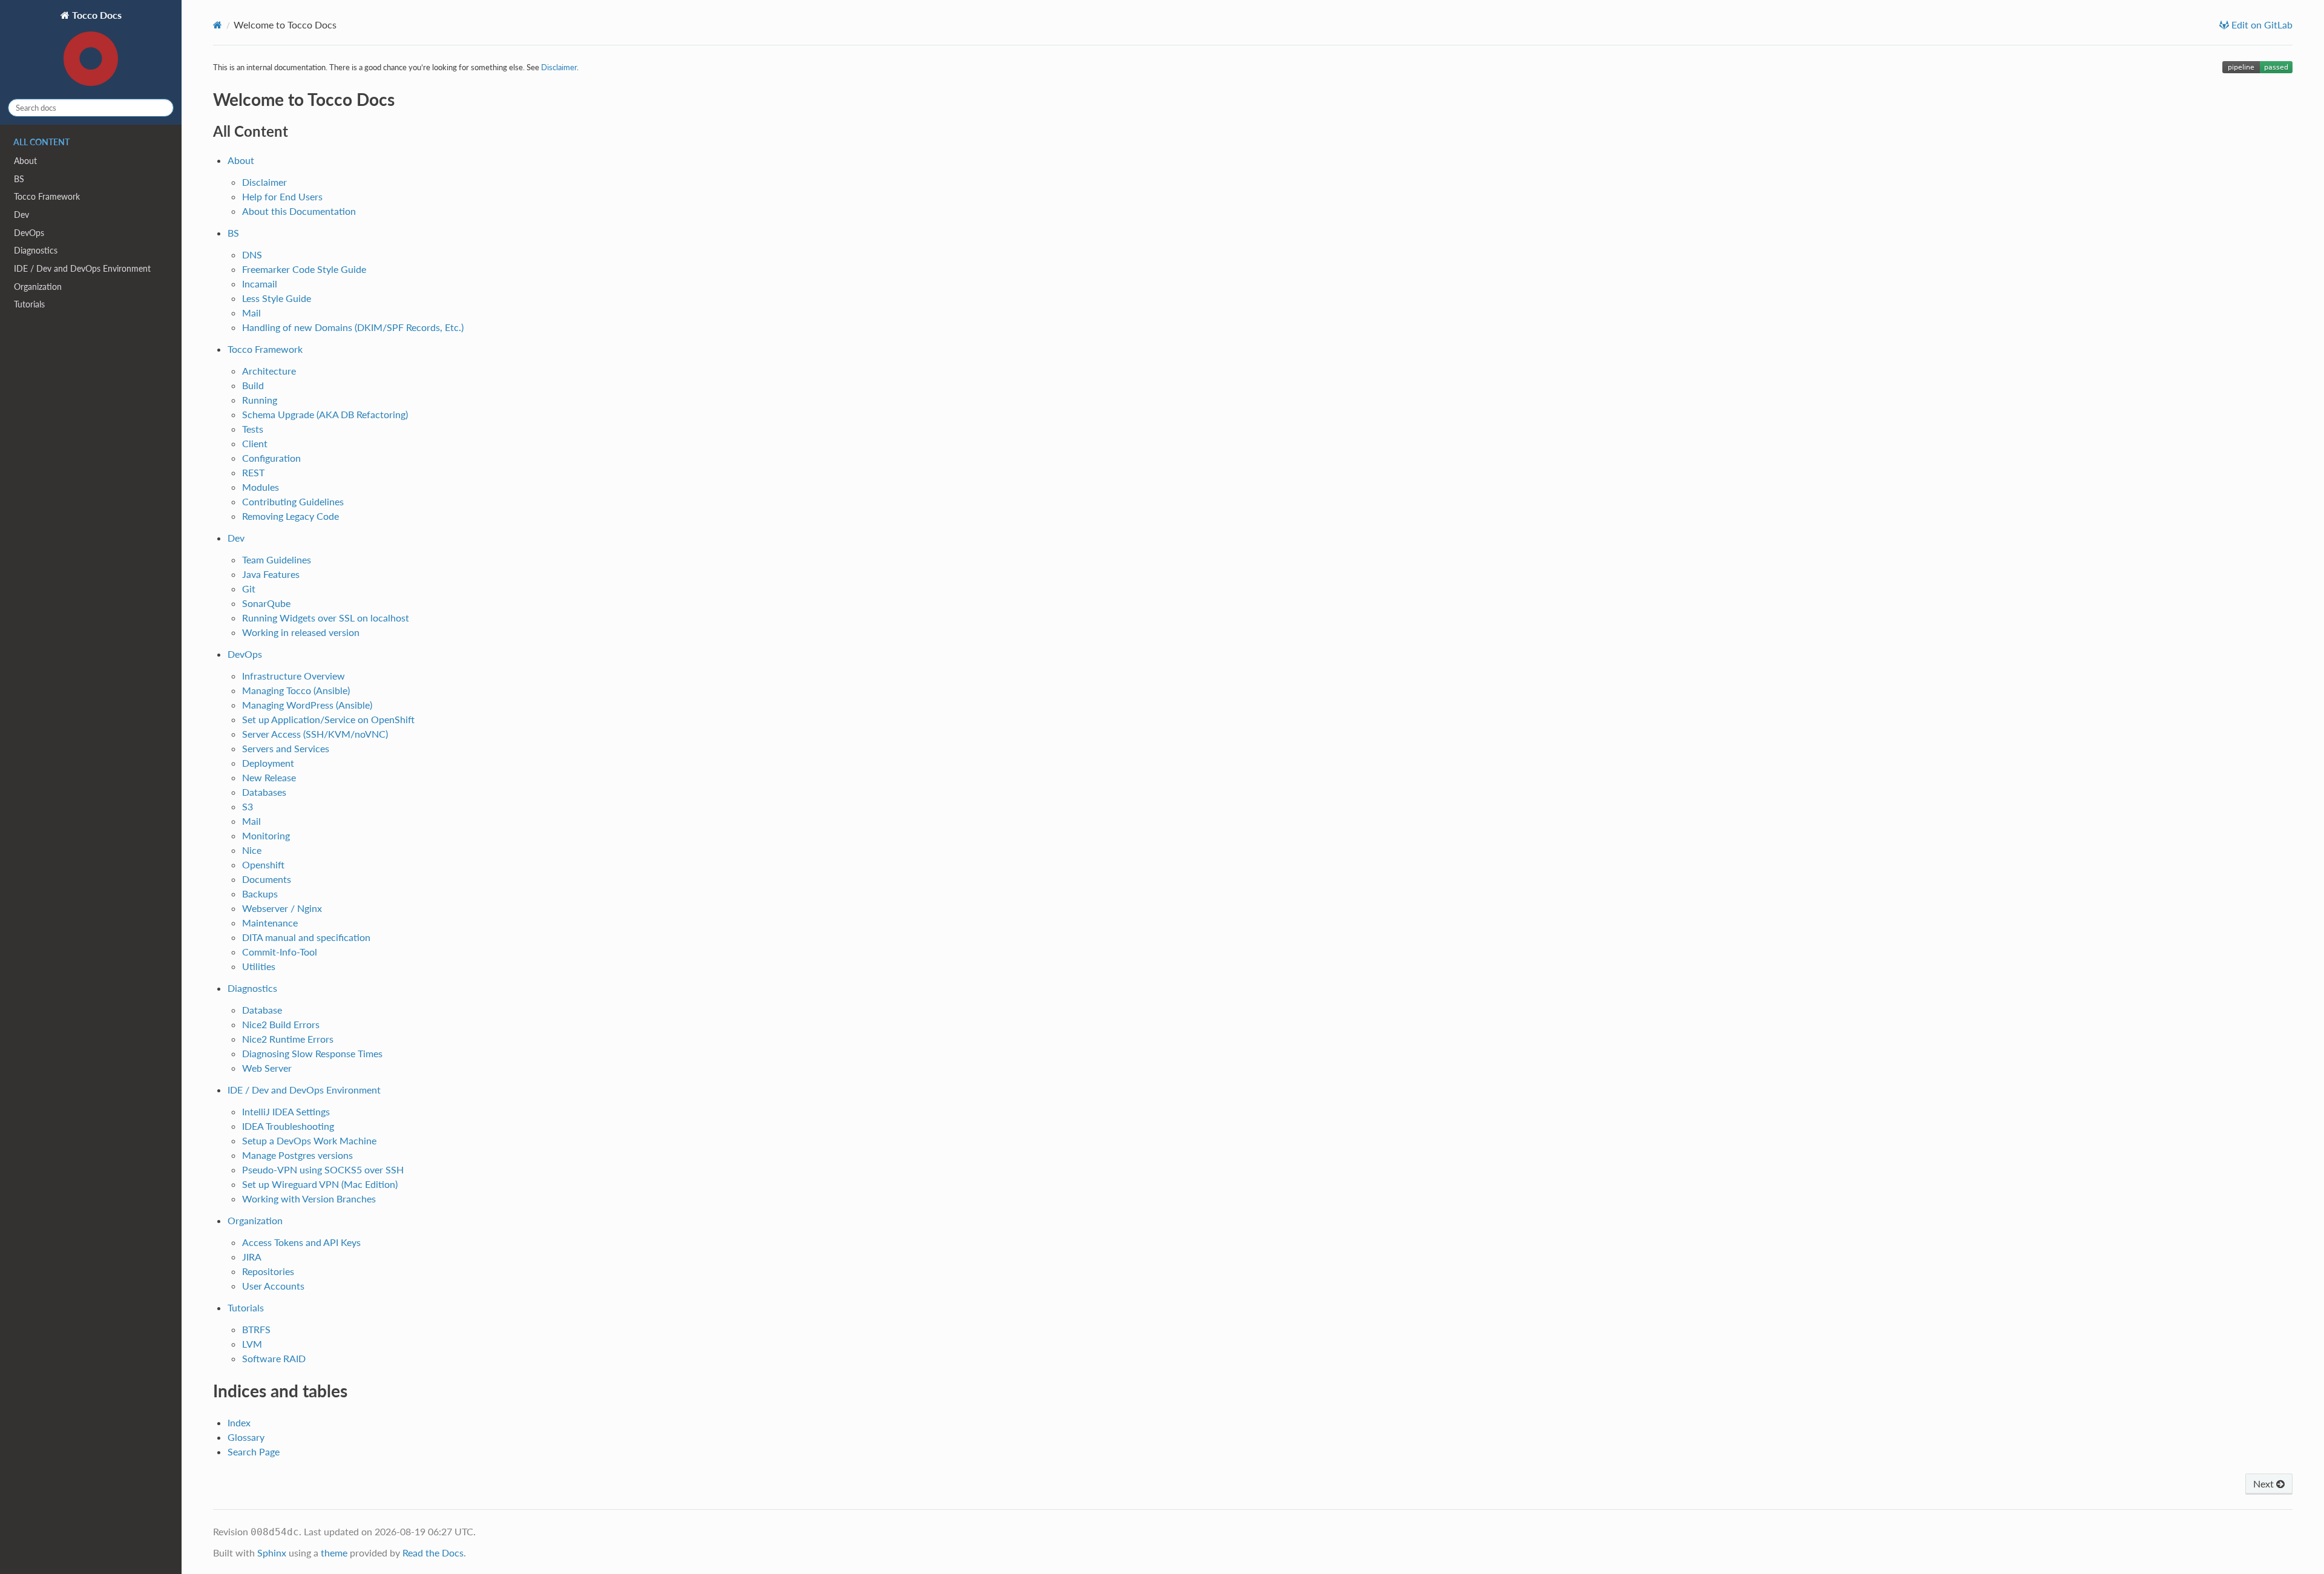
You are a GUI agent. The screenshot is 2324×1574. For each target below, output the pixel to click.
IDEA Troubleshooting (288, 1126)
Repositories (268, 1271)
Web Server (267, 1068)
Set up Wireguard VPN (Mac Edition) (320, 1184)
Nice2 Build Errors (281, 1024)
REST (253, 472)
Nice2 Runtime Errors (288, 1039)
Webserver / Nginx (282, 908)
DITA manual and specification (306, 937)
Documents (267, 879)
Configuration (271, 458)
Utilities (259, 966)
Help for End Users (282, 196)
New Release (269, 777)
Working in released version (301, 632)
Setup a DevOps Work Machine (309, 1140)
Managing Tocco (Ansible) (296, 690)
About (25, 161)
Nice (252, 850)
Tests (253, 429)
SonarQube (266, 603)
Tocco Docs (96, 15)
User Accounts (273, 1286)
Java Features (271, 574)
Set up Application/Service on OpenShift (328, 719)
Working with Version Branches (309, 1199)
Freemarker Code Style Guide (304, 269)
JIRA (252, 1257)
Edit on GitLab (2261, 25)
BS (19, 179)
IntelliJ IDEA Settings (286, 1111)
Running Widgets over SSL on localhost (326, 618)
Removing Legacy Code (290, 516)
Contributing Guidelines (293, 501)
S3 (248, 806)
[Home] (218, 25)
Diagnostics (36, 250)
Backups (260, 894)
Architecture (269, 371)
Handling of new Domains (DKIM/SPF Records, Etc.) (353, 327)
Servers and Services (286, 748)
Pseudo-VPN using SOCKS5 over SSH (323, 1169)
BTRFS (256, 1329)
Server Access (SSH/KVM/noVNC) (315, 734)
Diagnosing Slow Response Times (312, 1053)
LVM (252, 1344)
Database (262, 1010)
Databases (264, 792)
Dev (21, 215)
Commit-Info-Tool (280, 952)
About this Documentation (299, 211)
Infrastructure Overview (294, 676)
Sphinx (272, 1553)
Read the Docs (433, 1553)
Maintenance (270, 923)
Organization (38, 287)
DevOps (29, 233)
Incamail (260, 284)
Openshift (263, 864)
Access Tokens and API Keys (301, 1242)
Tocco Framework (47, 196)
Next (2265, 1484)
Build (253, 385)
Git (249, 589)
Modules (261, 487)
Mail (251, 313)
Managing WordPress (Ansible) (307, 705)
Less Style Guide (277, 298)
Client (255, 443)
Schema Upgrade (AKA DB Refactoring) (325, 414)
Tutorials (29, 304)
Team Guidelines (277, 559)
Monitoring (266, 835)
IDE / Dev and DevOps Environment (82, 268)
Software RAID (274, 1358)
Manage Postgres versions (297, 1155)
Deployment (268, 763)
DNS (252, 254)
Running (260, 400)
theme (334, 1553)
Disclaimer (264, 182)
